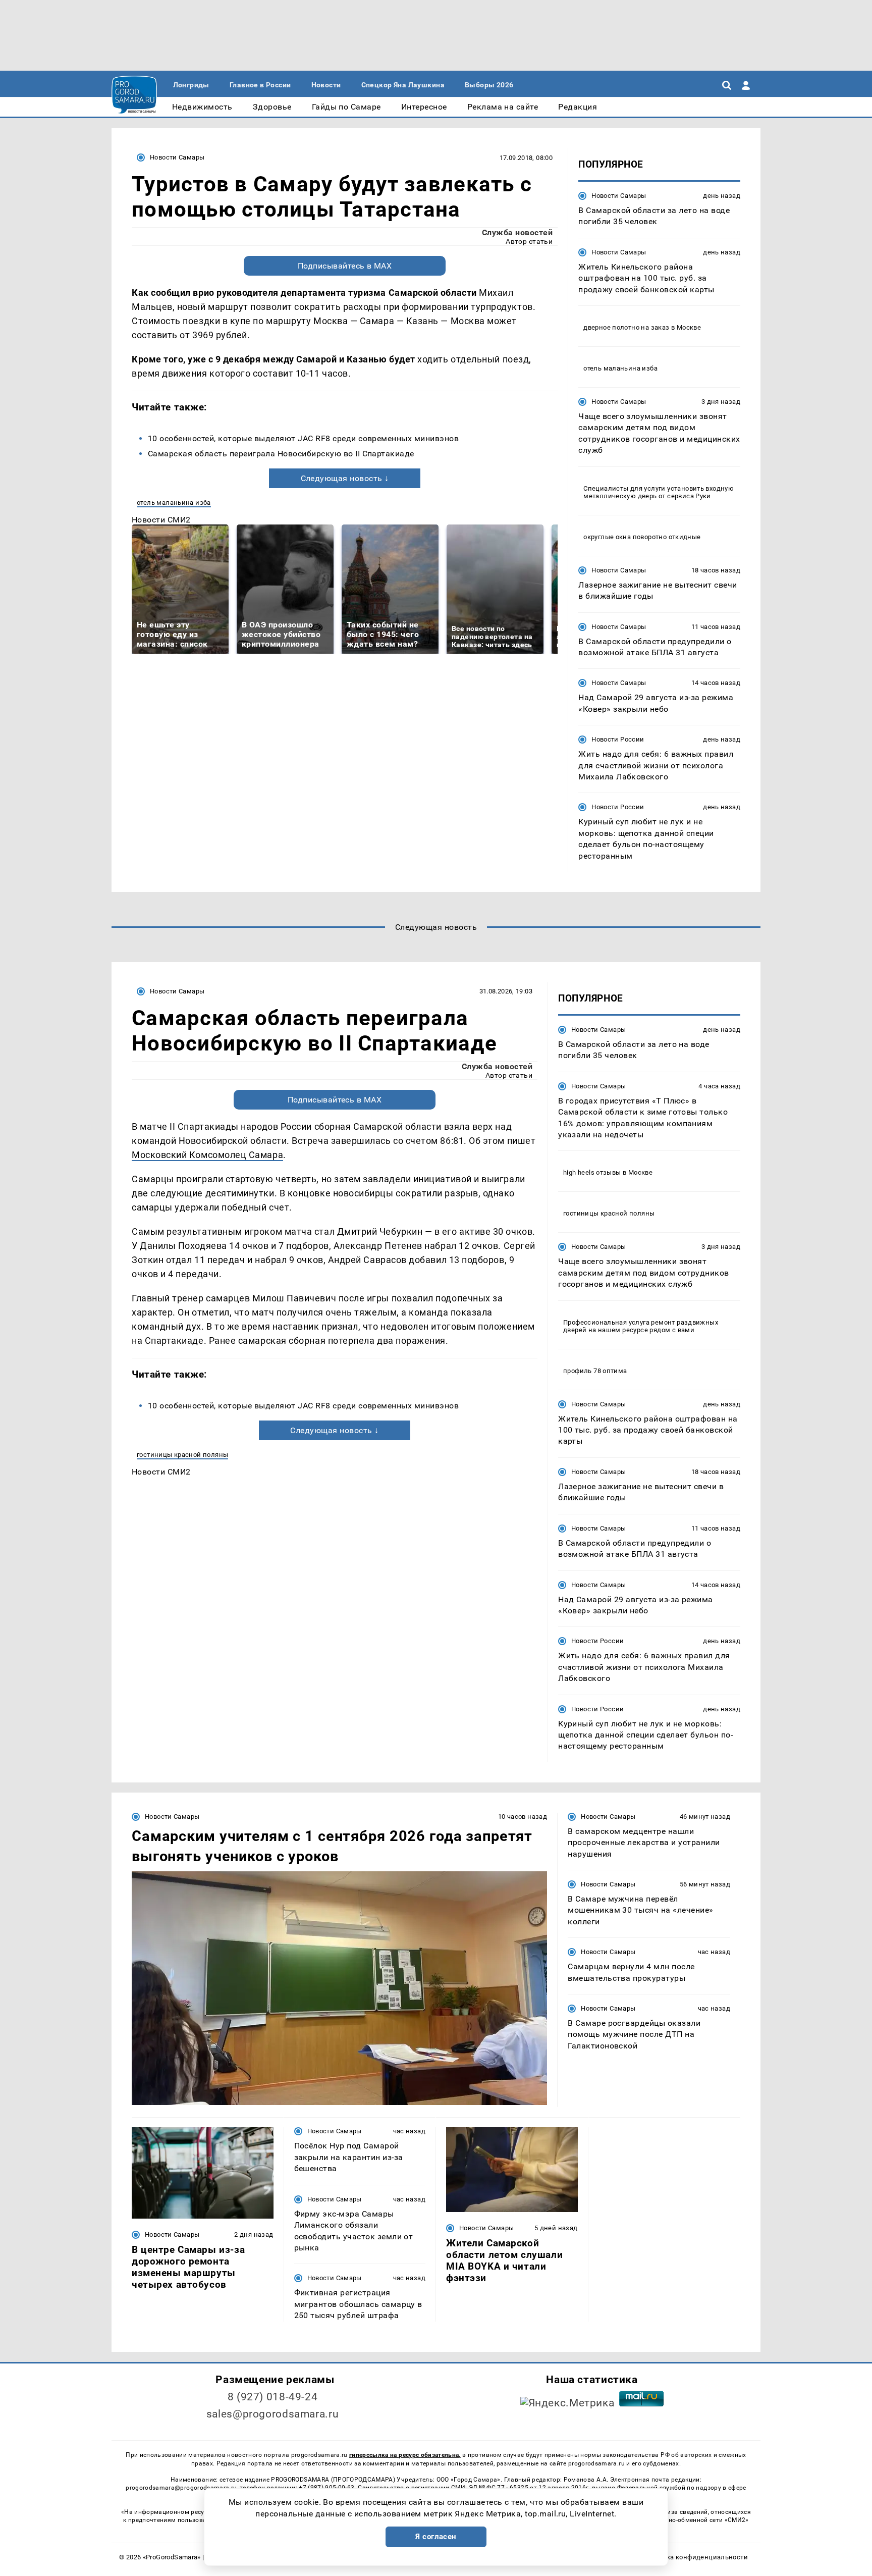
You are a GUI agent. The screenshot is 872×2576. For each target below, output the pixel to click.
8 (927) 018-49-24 (273, 2397)
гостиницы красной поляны (182, 1455)
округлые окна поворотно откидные (642, 537)
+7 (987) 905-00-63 (326, 2488)
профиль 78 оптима (595, 1371)
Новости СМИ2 (161, 520)
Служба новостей (517, 232)
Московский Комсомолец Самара (207, 1155)
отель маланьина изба (174, 503)
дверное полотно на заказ (626, 327)
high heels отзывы (592, 1172)
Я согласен (436, 2537)
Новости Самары (177, 157)
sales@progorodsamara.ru (272, 2414)
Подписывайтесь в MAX (345, 266)
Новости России (618, 739)
